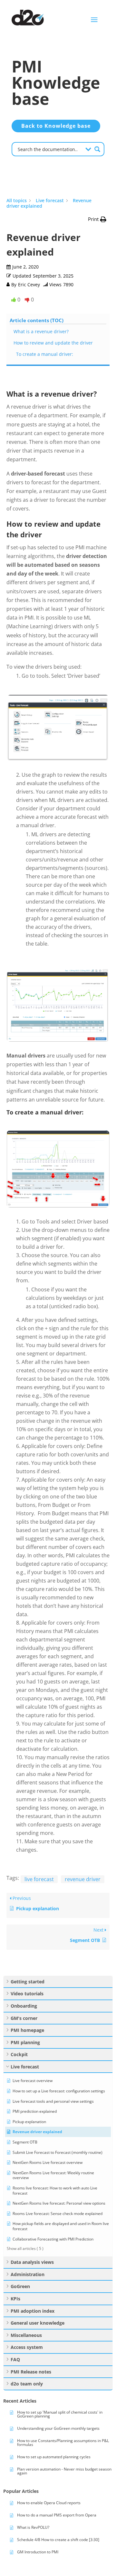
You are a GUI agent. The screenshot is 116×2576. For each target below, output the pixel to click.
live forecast (39, 1879)
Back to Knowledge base (56, 126)
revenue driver (83, 1879)
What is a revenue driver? (42, 331)
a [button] (94, 20)
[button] (97, 219)
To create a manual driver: (46, 354)
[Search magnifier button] (97, 149)
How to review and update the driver (54, 343)
